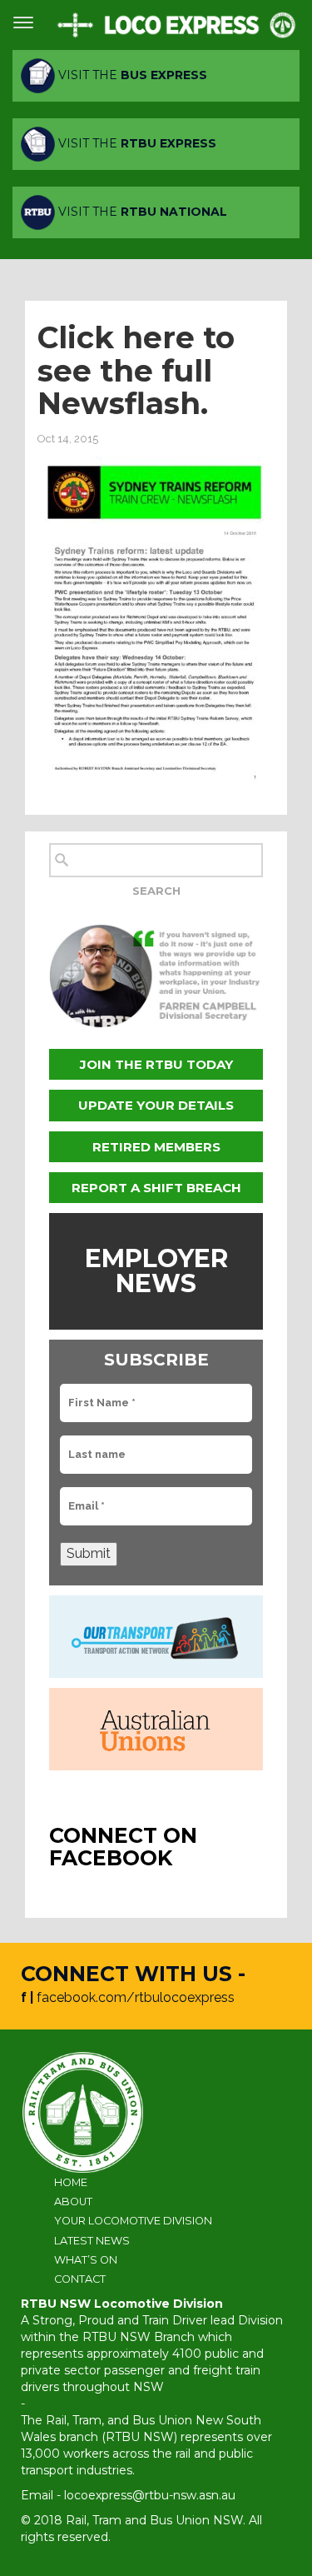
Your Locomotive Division (133, 2221)
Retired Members (156, 1147)
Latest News (92, 2241)
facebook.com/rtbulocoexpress (136, 1997)
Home (71, 2182)
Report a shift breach (156, 1188)
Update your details (156, 1105)
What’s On (86, 2260)
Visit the (131, 75)
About (73, 2202)
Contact (80, 2279)
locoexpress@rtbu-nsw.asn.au (150, 2495)
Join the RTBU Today (156, 1064)
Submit (89, 1553)
